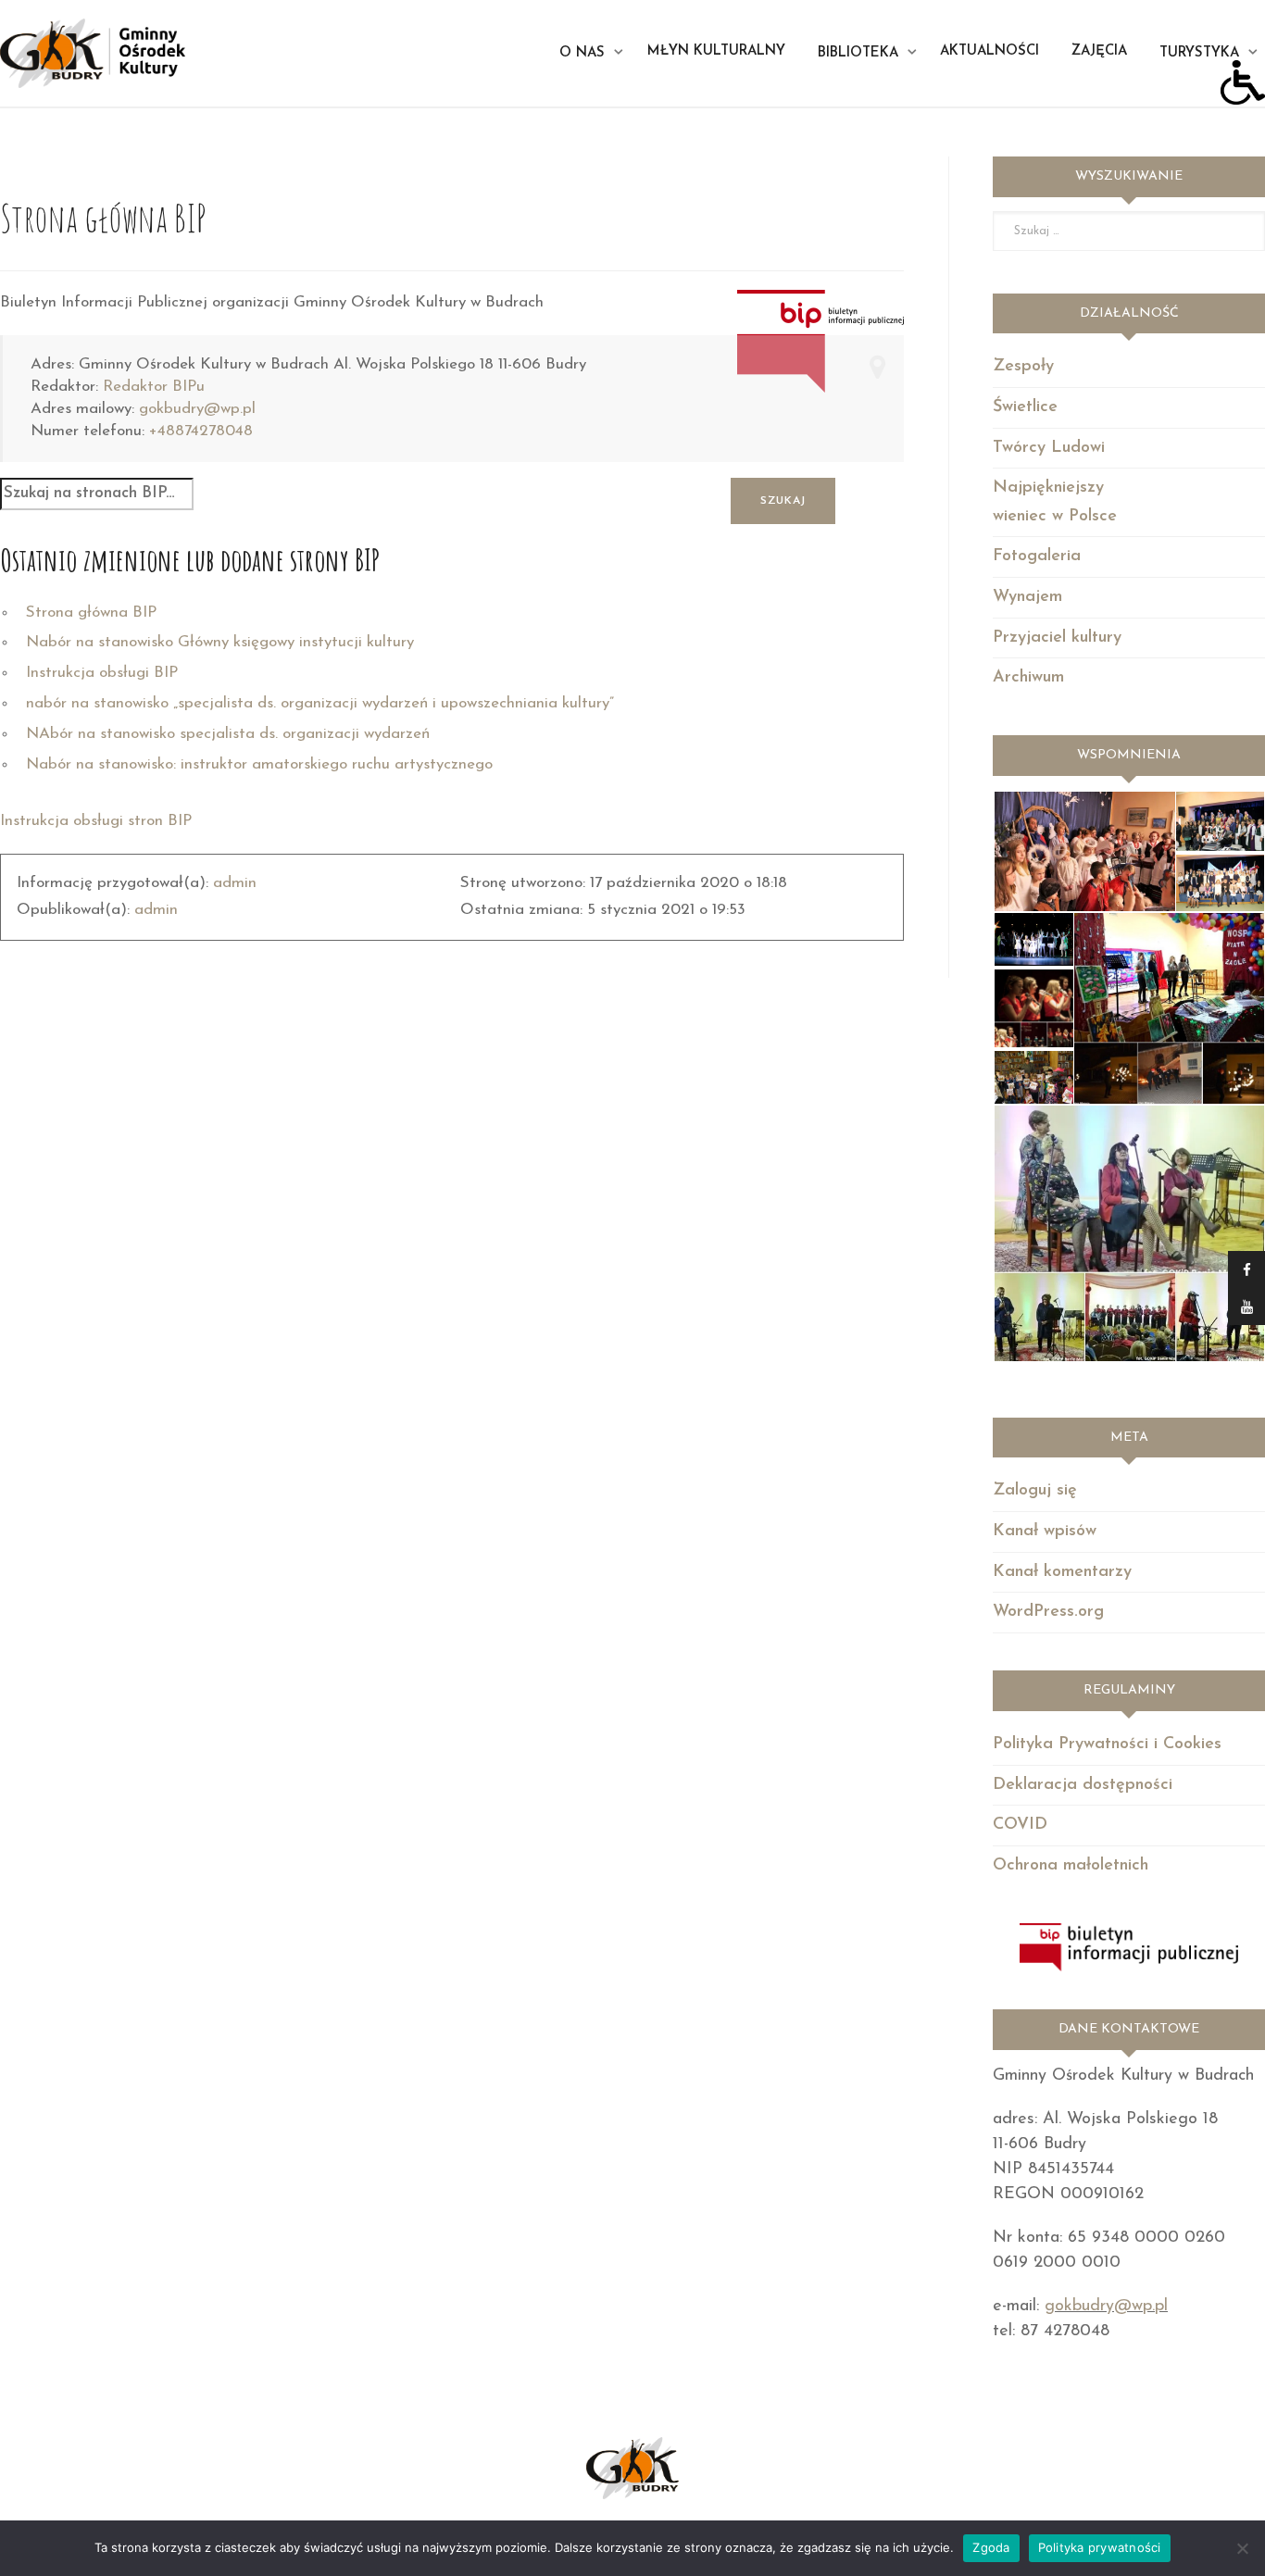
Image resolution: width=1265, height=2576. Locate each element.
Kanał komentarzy (1062, 1572)
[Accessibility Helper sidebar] (1243, 82)
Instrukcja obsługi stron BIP (96, 821)
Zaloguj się (1035, 1491)
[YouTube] (1246, 1307)
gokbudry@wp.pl (197, 409)
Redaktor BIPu (154, 387)
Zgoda (991, 2547)
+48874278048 (201, 431)
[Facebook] (1246, 1269)
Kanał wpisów (1045, 1532)
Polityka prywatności (1100, 2547)
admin (235, 883)
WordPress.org (1048, 1612)
